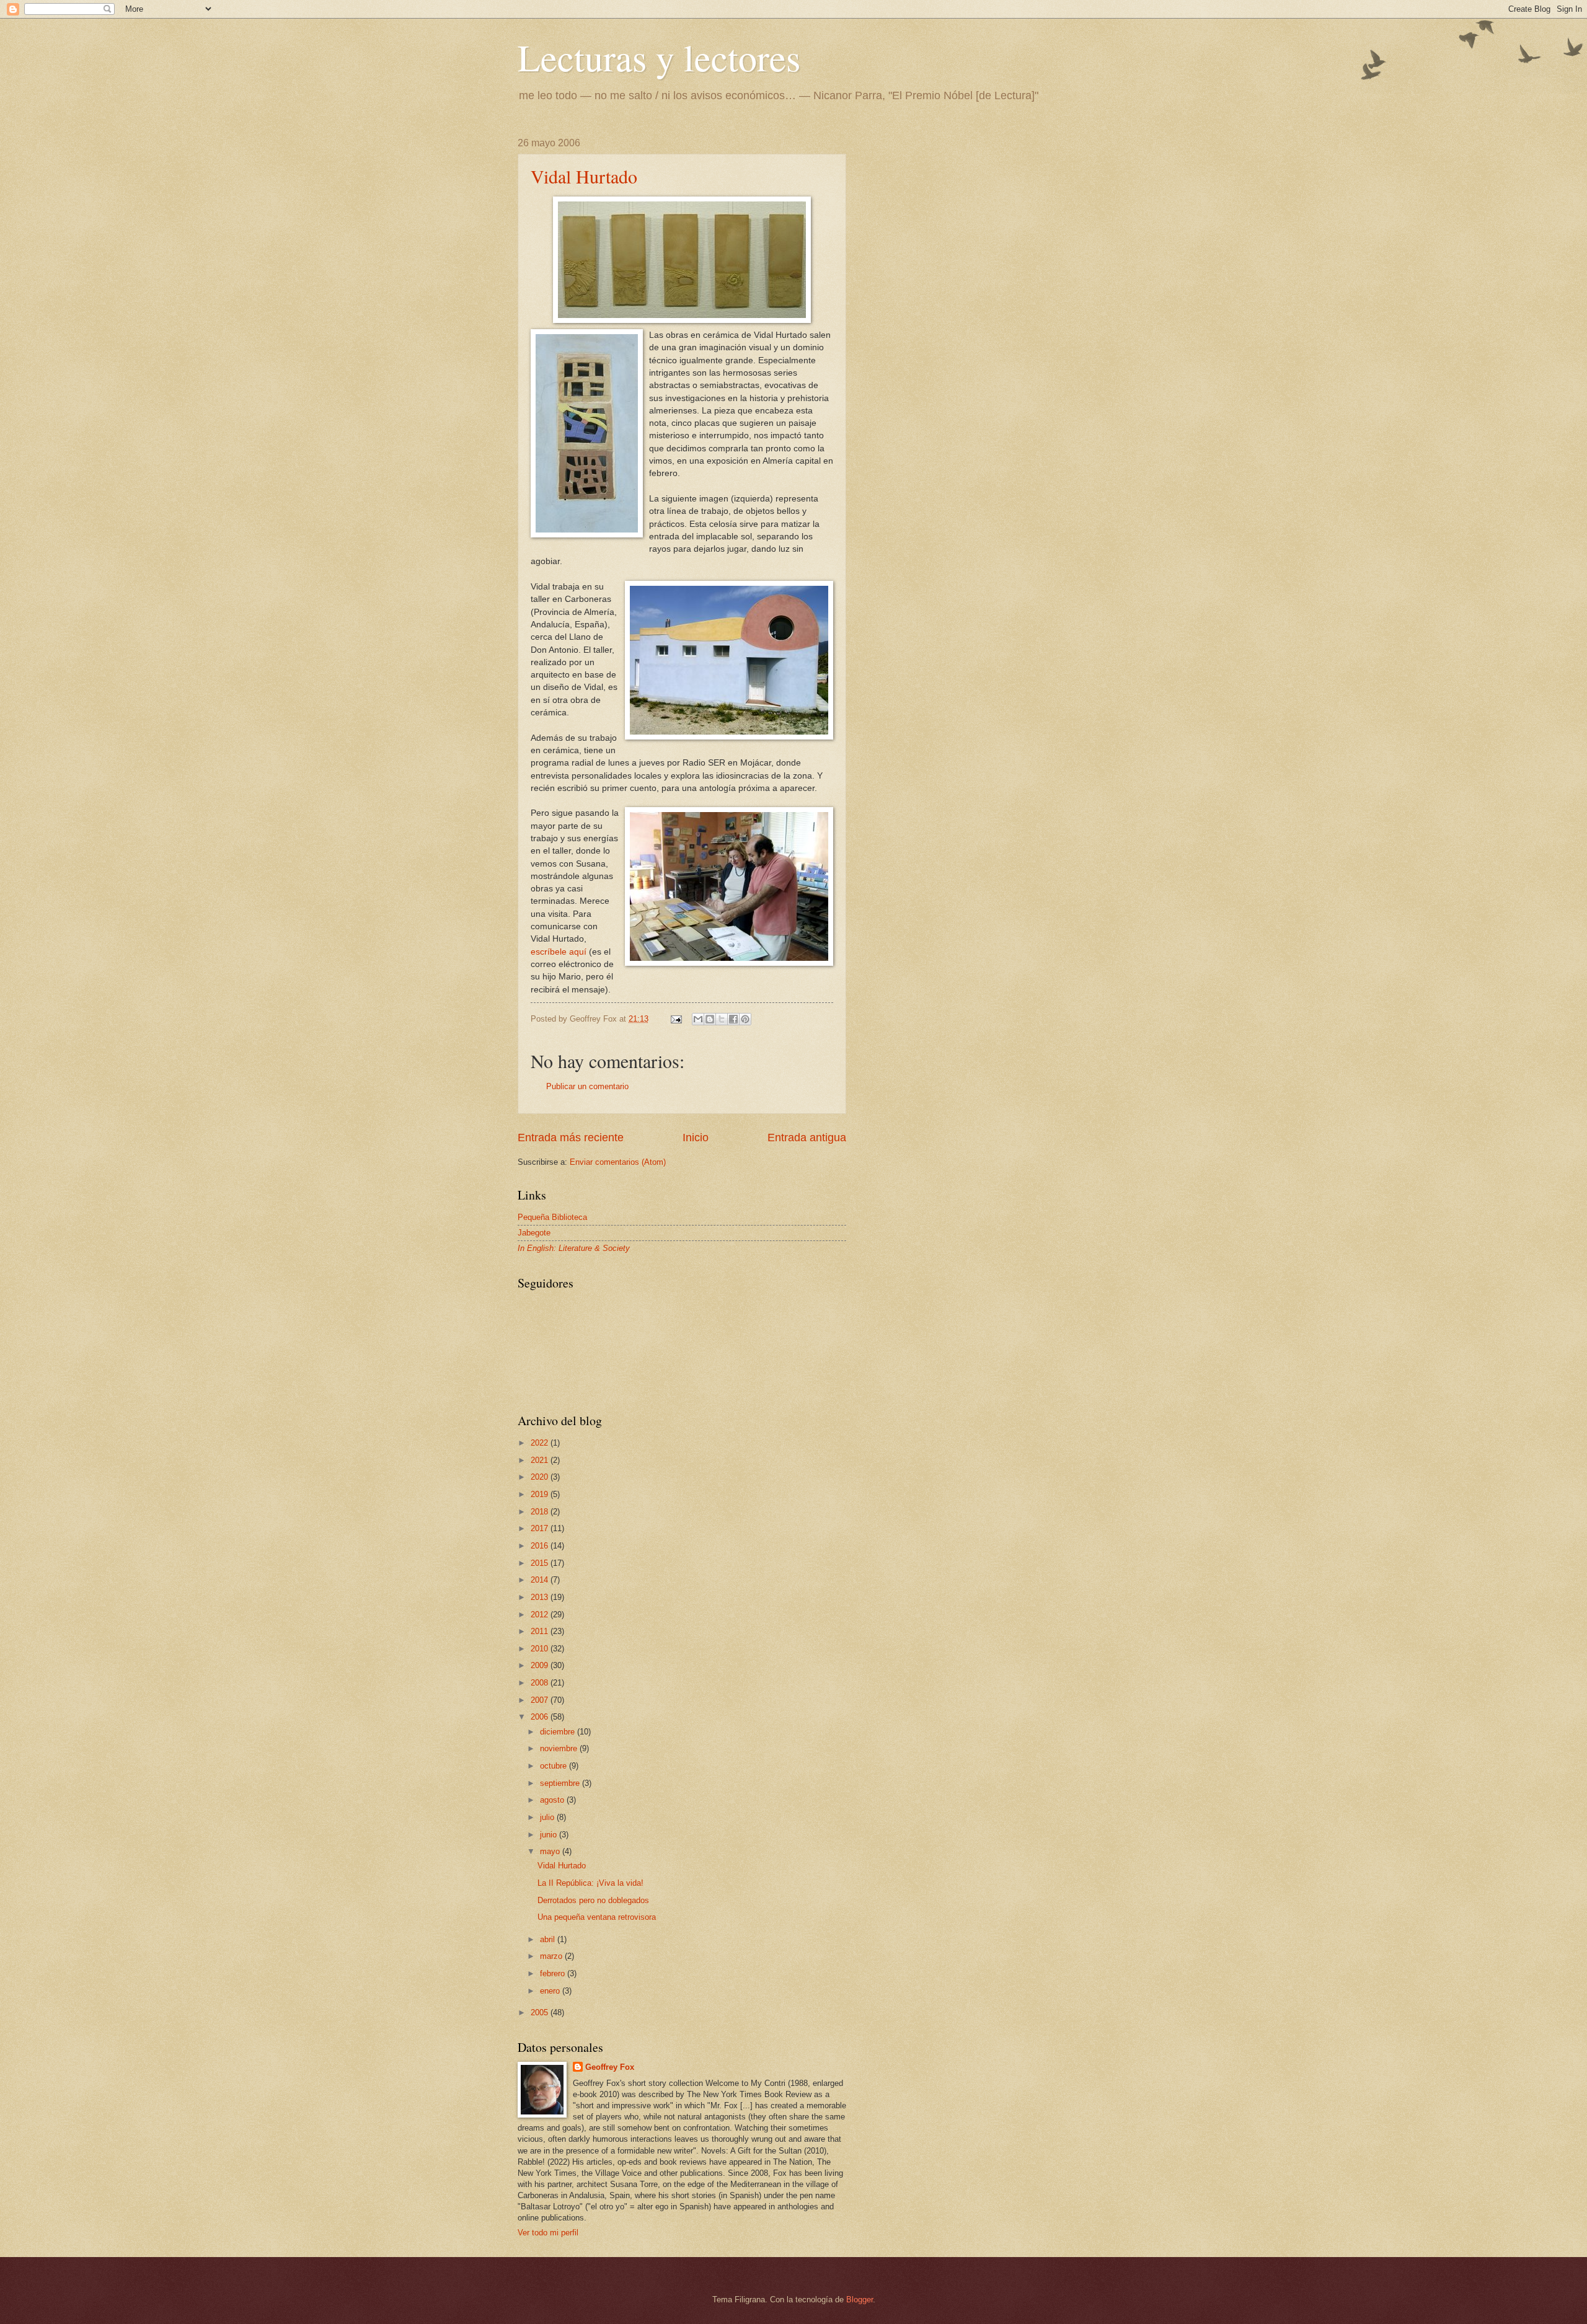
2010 (541, 1649)
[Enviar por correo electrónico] (698, 1019)
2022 (541, 1443)
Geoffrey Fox (610, 2067)
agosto (553, 1800)
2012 (541, 1615)
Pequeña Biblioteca (552, 1217)
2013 (541, 1597)
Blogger (860, 2300)
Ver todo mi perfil (548, 2233)
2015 (541, 1563)
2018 (541, 1512)
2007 (541, 1700)
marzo (552, 1956)
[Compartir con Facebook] (733, 1019)
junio (550, 1835)
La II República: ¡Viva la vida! (590, 1883)
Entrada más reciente (571, 1138)
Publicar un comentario (587, 1086)
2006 (541, 1717)
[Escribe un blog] (710, 1019)
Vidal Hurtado (584, 176)
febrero (554, 1973)
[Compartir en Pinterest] (745, 1019)
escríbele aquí (559, 952)
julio (548, 1817)
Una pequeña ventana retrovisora (597, 1917)
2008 (541, 1683)
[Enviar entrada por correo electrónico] (676, 1019)
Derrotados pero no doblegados (593, 1900)
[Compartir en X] (722, 1019)
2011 (541, 1631)
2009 (541, 1665)
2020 (541, 1477)
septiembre (561, 1783)
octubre (555, 1766)
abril (549, 1939)
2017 (541, 1528)
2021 (541, 1460)
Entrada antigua (807, 1138)
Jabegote (534, 1233)
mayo (551, 1851)
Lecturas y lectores (659, 57)
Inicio (696, 1138)
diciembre (559, 1732)
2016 (541, 1546)
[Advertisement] (964, 215)
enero (551, 1991)
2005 (541, 2013)
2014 (541, 1580)
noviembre (560, 1748)
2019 (541, 1494)
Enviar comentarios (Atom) (618, 1162)
